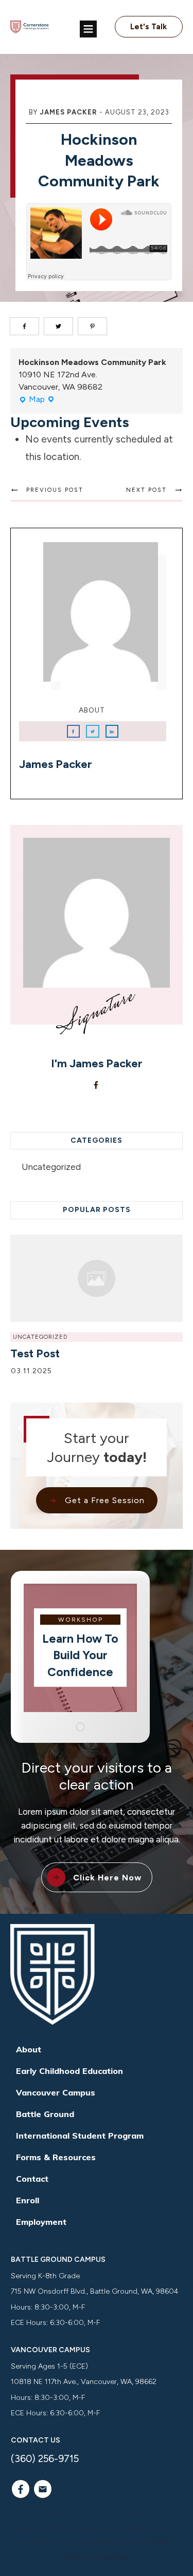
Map (37, 400)
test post (35, 1353)
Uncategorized (51, 1167)
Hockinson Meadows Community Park (99, 160)
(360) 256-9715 (45, 2459)
